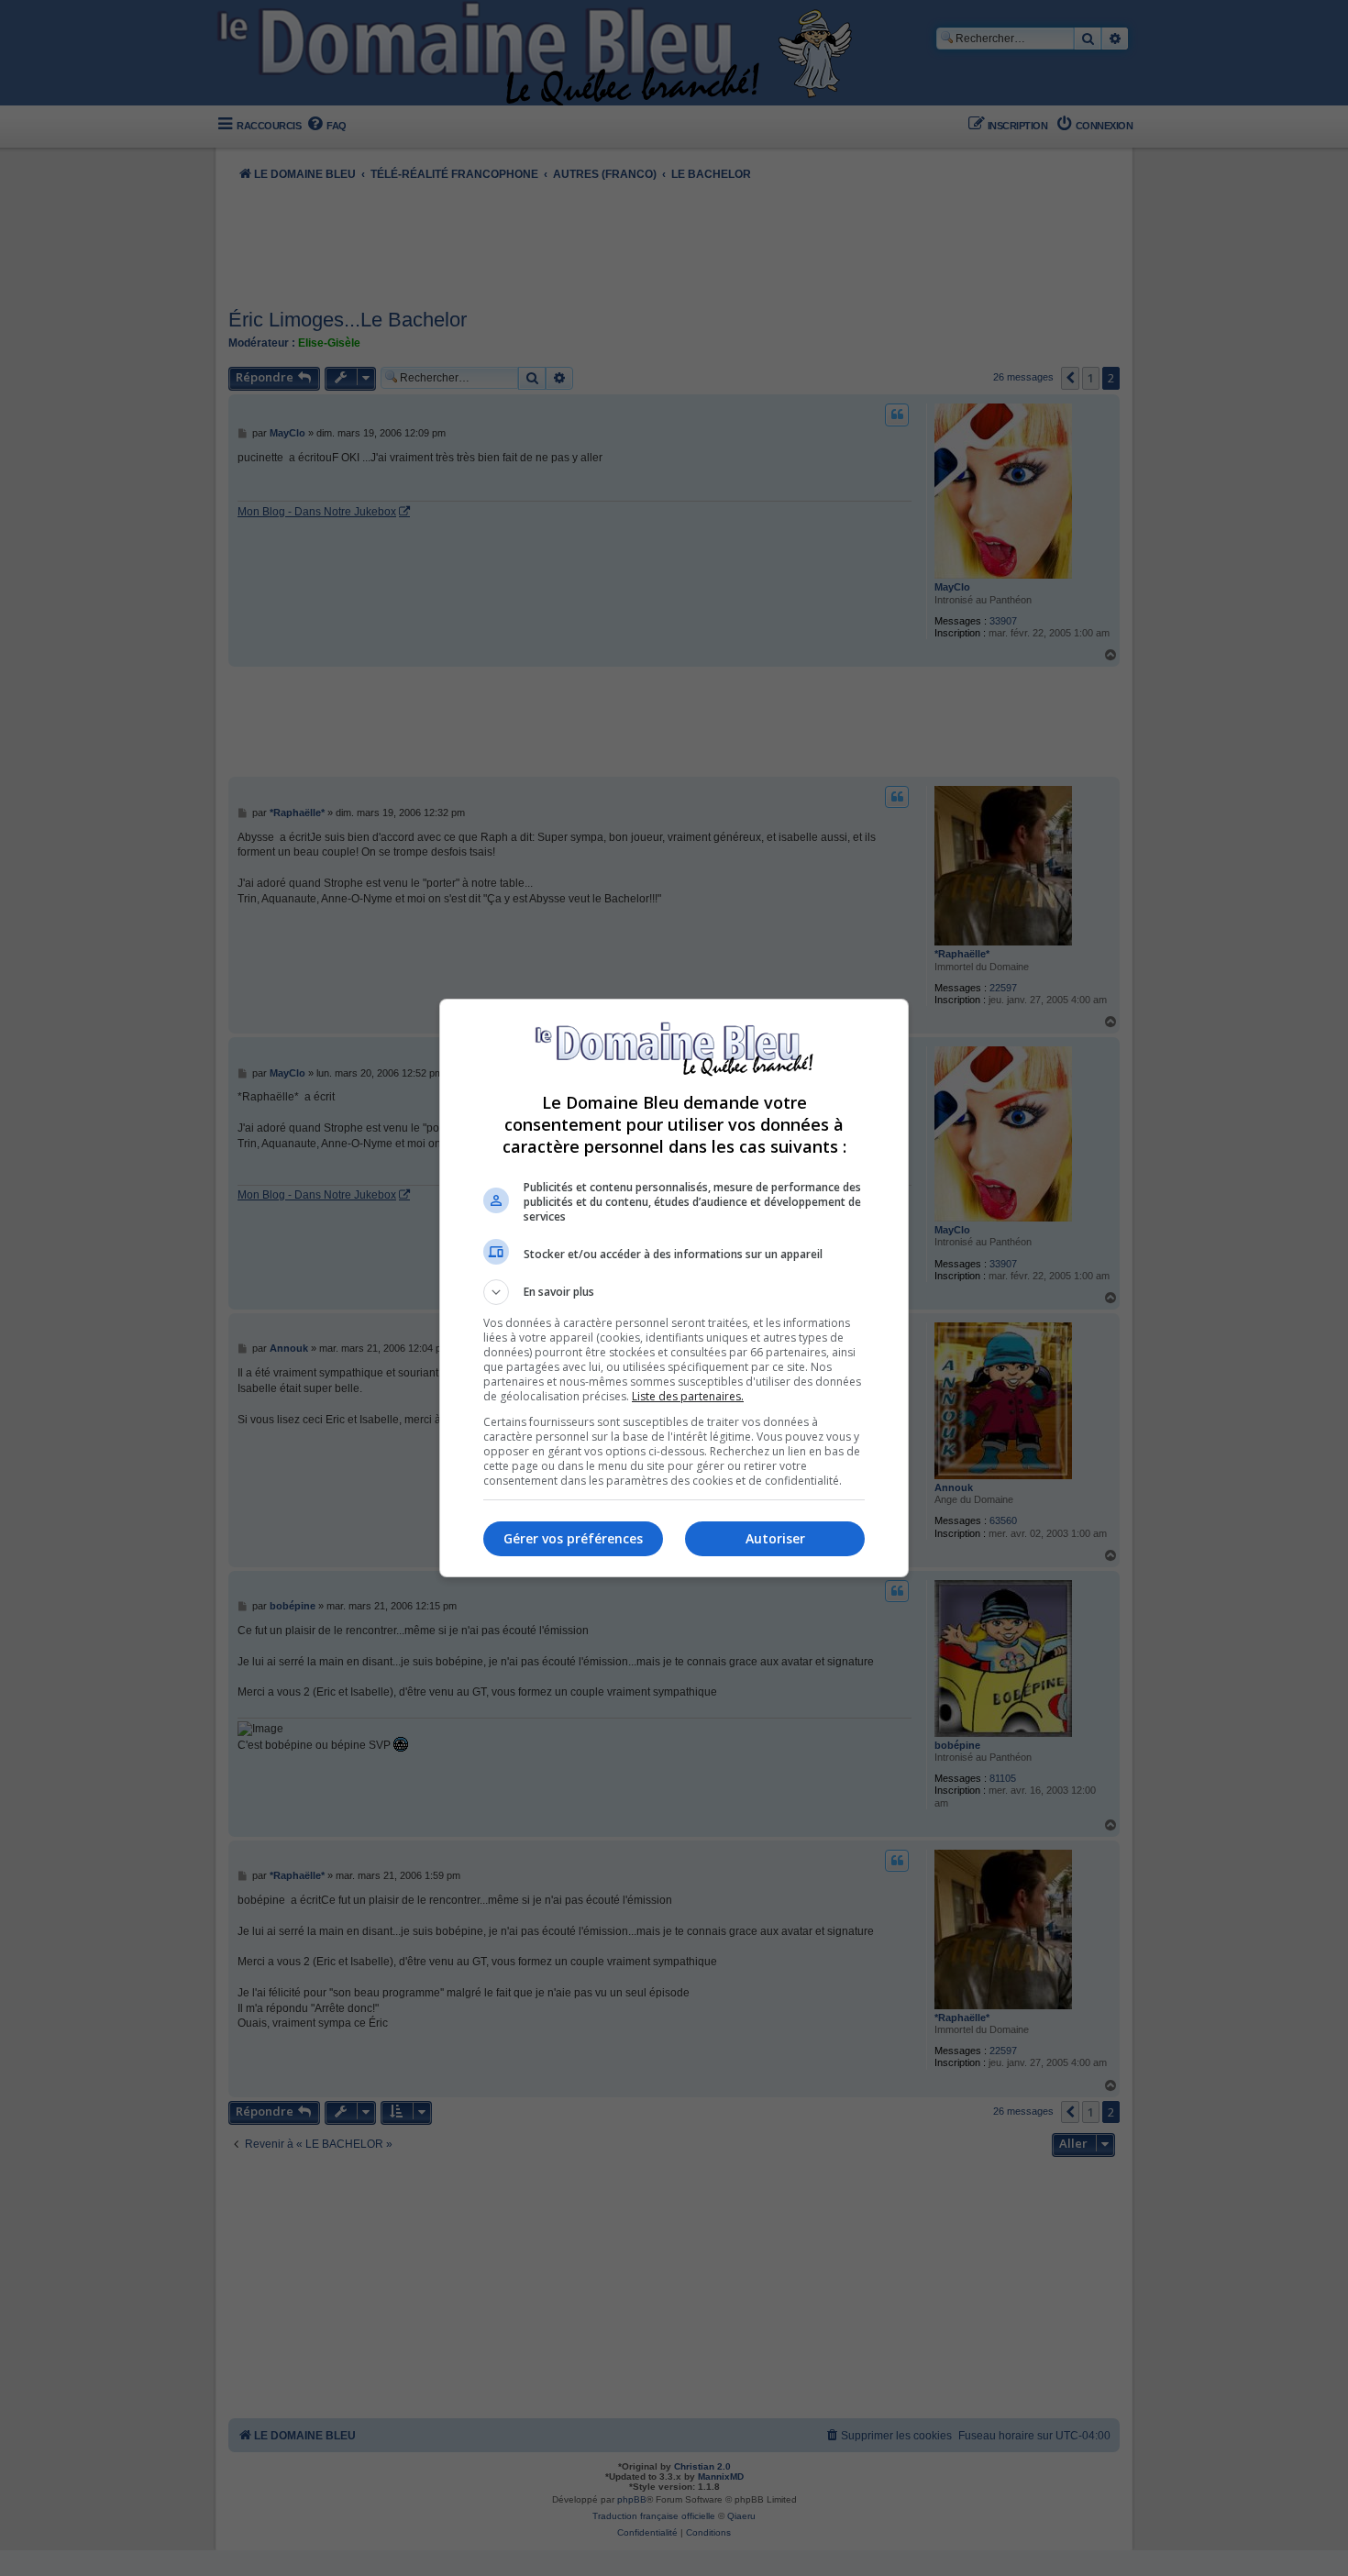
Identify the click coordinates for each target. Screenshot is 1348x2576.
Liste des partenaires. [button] (688, 1396)
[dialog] (674, 1288)
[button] (674, 1292)
